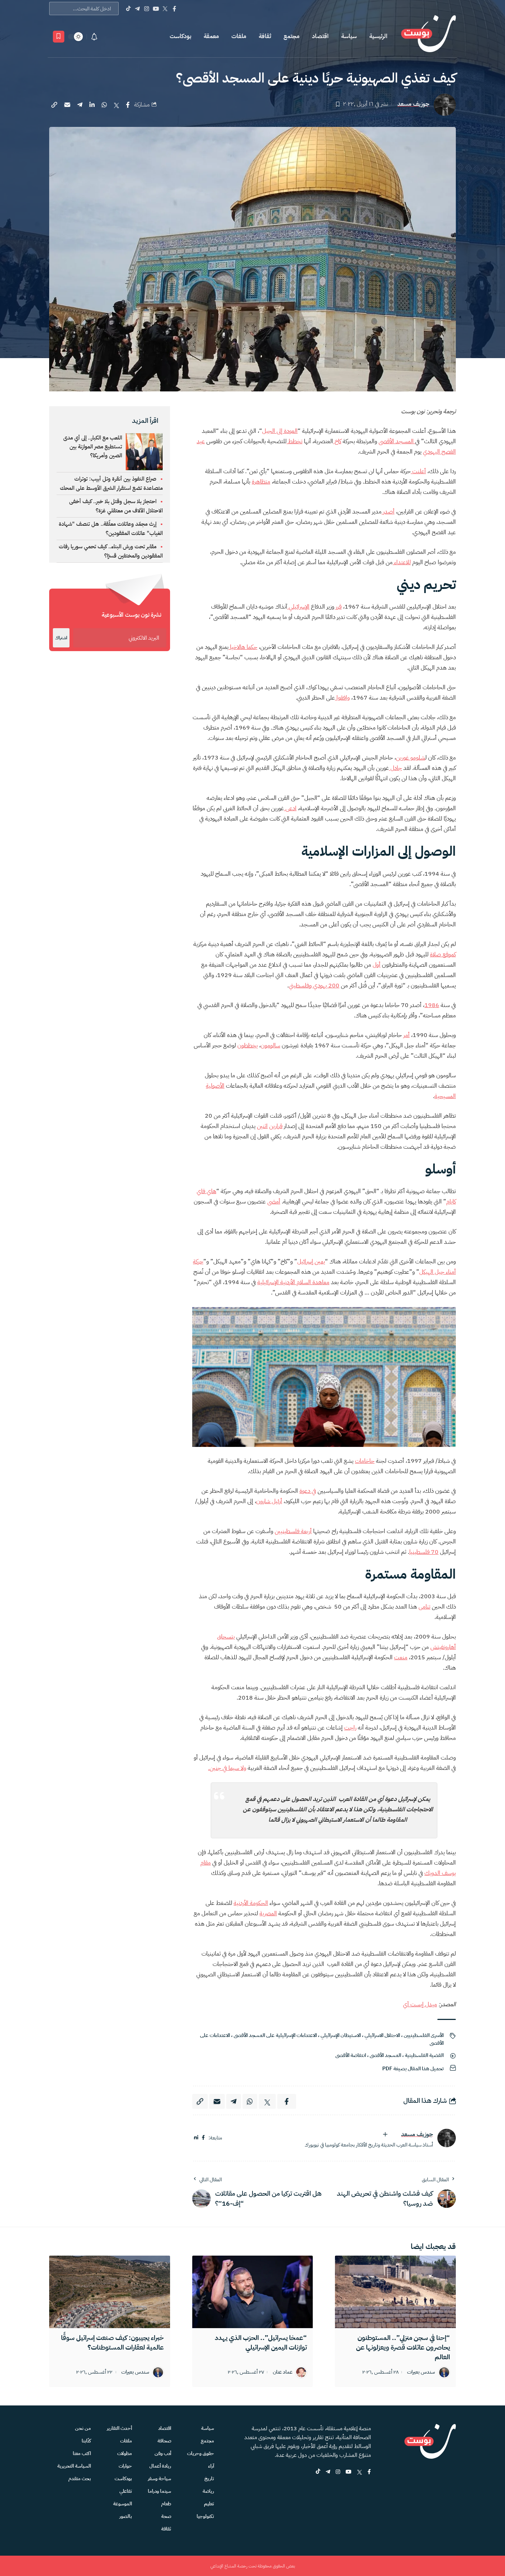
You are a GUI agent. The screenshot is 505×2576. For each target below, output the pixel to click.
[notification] (94, 37)
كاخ (337, 441)
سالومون (270, 1045)
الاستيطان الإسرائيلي (341, 2035)
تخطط (294, 441)
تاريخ (209, 2479)
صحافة (164, 2441)
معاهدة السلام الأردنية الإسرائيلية (293, 1282)
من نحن (83, 2428)
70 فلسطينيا (424, 1552)
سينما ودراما (160, 2491)
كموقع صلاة (443, 954)
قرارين (276, 1126)
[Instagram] (147, 9)
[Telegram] (137, 9)
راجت (350, 1728)
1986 (432, 1005)
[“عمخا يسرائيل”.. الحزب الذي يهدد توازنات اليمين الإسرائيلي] (253, 2292)
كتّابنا (86, 2441)
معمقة (211, 36)
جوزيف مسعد (413, 104)
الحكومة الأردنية (251, 1903)
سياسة (349, 36)
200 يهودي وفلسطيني (314, 986)
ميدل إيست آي (420, 2004)
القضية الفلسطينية (424, 2055)
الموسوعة (123, 2504)
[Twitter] (165, 9)
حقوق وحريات (201, 2453)
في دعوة (308, 1491)
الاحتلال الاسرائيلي (382, 2035)
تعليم (209, 2504)
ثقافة (265, 36)
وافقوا (342, 698)
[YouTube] (156, 9)
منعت (401, 1657)
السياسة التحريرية (74, 2466)
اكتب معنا (82, 2453)
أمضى (274, 1202)
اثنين (262, 1126)
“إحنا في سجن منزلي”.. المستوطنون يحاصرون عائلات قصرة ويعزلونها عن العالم (403, 2347)
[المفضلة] (59, 37)
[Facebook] (174, 9)
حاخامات (365, 1461)
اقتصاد (320, 36)
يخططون (248, 1045)
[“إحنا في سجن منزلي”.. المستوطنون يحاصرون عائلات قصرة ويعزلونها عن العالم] (395, 2292)
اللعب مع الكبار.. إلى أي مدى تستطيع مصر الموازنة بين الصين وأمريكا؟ (93, 447)
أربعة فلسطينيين (293, 1531)
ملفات (239, 36)
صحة (166, 2516)
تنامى (424, 1607)
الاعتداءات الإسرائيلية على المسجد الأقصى (275, 2035)
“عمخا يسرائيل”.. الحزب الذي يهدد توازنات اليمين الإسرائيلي (261, 2342)
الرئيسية (378, 36)
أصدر (388, 512)
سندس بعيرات (421, 2372)
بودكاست (180, 36)
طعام (166, 2504)
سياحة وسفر (160, 2479)
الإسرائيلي (298, 607)
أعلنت (418, 471)
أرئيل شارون (269, 1501)
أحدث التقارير (119, 2428)
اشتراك (61, 638)
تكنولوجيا (205, 2516)
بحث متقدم (80, 2479)
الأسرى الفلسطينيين (424, 2035)
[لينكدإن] (196, 2138)
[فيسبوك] (203, 2138)
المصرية (268, 1913)
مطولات (125, 2453)
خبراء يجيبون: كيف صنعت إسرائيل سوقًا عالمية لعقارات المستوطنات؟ (112, 2342)
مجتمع (292, 36)
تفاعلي (126, 2491)
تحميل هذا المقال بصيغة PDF (413, 2069)
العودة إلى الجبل (280, 431)
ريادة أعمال (160, 2466)
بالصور (126, 2516)
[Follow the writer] (385, 2134)
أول (377, 965)
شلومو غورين (411, 758)
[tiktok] (318, 2472)
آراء (211, 2466)
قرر (338, 607)
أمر (406, 1035)
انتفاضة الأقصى (351, 2055)
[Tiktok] (128, 9)
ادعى (290, 808)
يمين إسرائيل (311, 1262)
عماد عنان (283, 2372)
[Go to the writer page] (447, 2138)
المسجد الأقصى (397, 441)
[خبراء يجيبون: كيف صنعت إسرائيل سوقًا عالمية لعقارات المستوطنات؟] (110, 2292)
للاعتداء (402, 562)
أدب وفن (163, 2453)
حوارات (125, 2466)
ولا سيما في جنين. (227, 1768)
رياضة (208, 2491)
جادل (395, 768)
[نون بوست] (428, 36)
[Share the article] (128, 105)
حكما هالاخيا (243, 647)
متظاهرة (261, 482)
